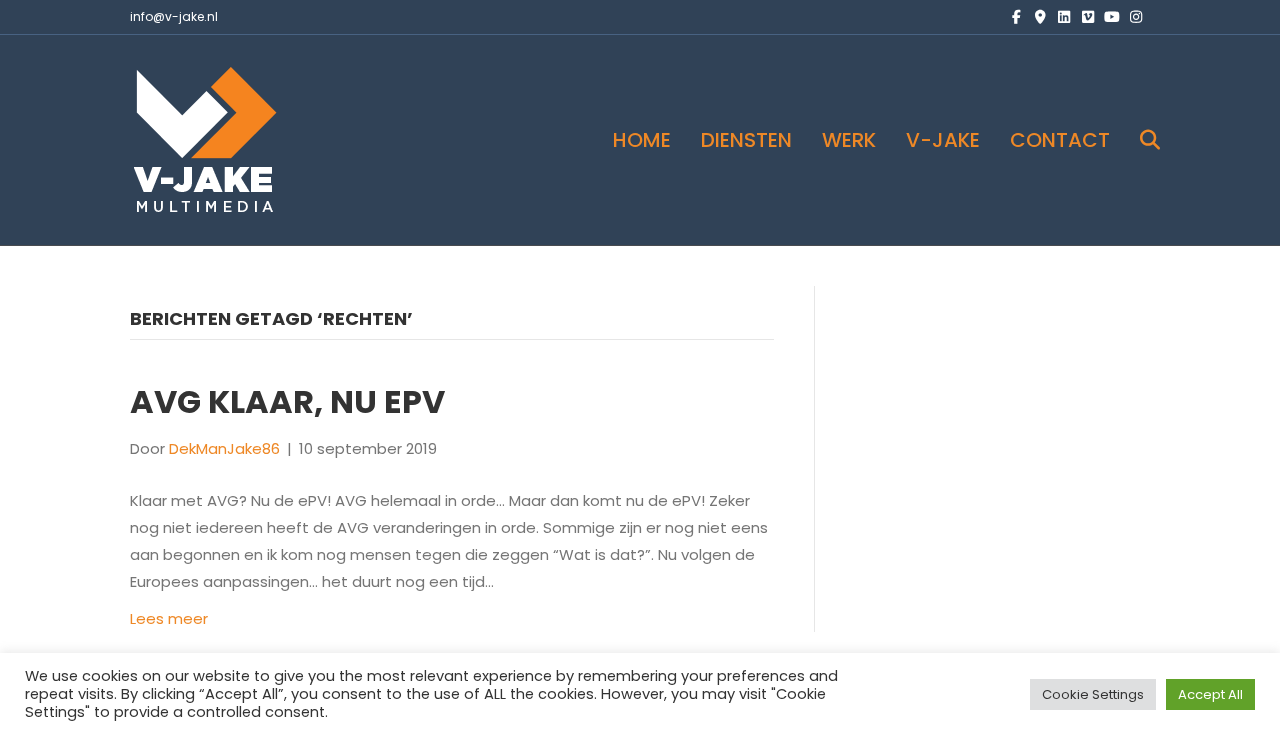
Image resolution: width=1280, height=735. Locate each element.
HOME (642, 140)
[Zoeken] (1137, 140)
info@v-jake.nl (174, 16)
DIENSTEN (746, 140)
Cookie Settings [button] (1093, 694)
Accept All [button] (1210, 694)
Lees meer (169, 618)
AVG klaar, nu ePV (287, 401)
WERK (849, 140)
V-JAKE (943, 140)
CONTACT (1060, 140)
